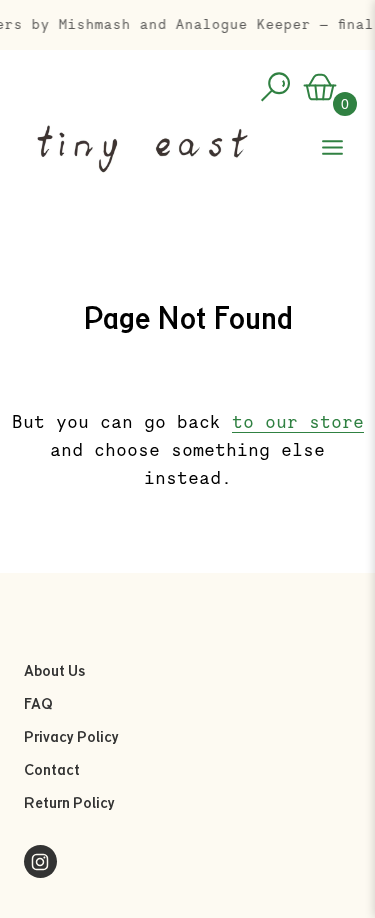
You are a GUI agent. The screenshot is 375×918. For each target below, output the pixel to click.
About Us (54, 671)
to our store (298, 422)
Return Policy (69, 803)
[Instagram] (40, 861)
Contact (52, 770)
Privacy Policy (71, 737)
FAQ (38, 704)
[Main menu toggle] (332, 147)
